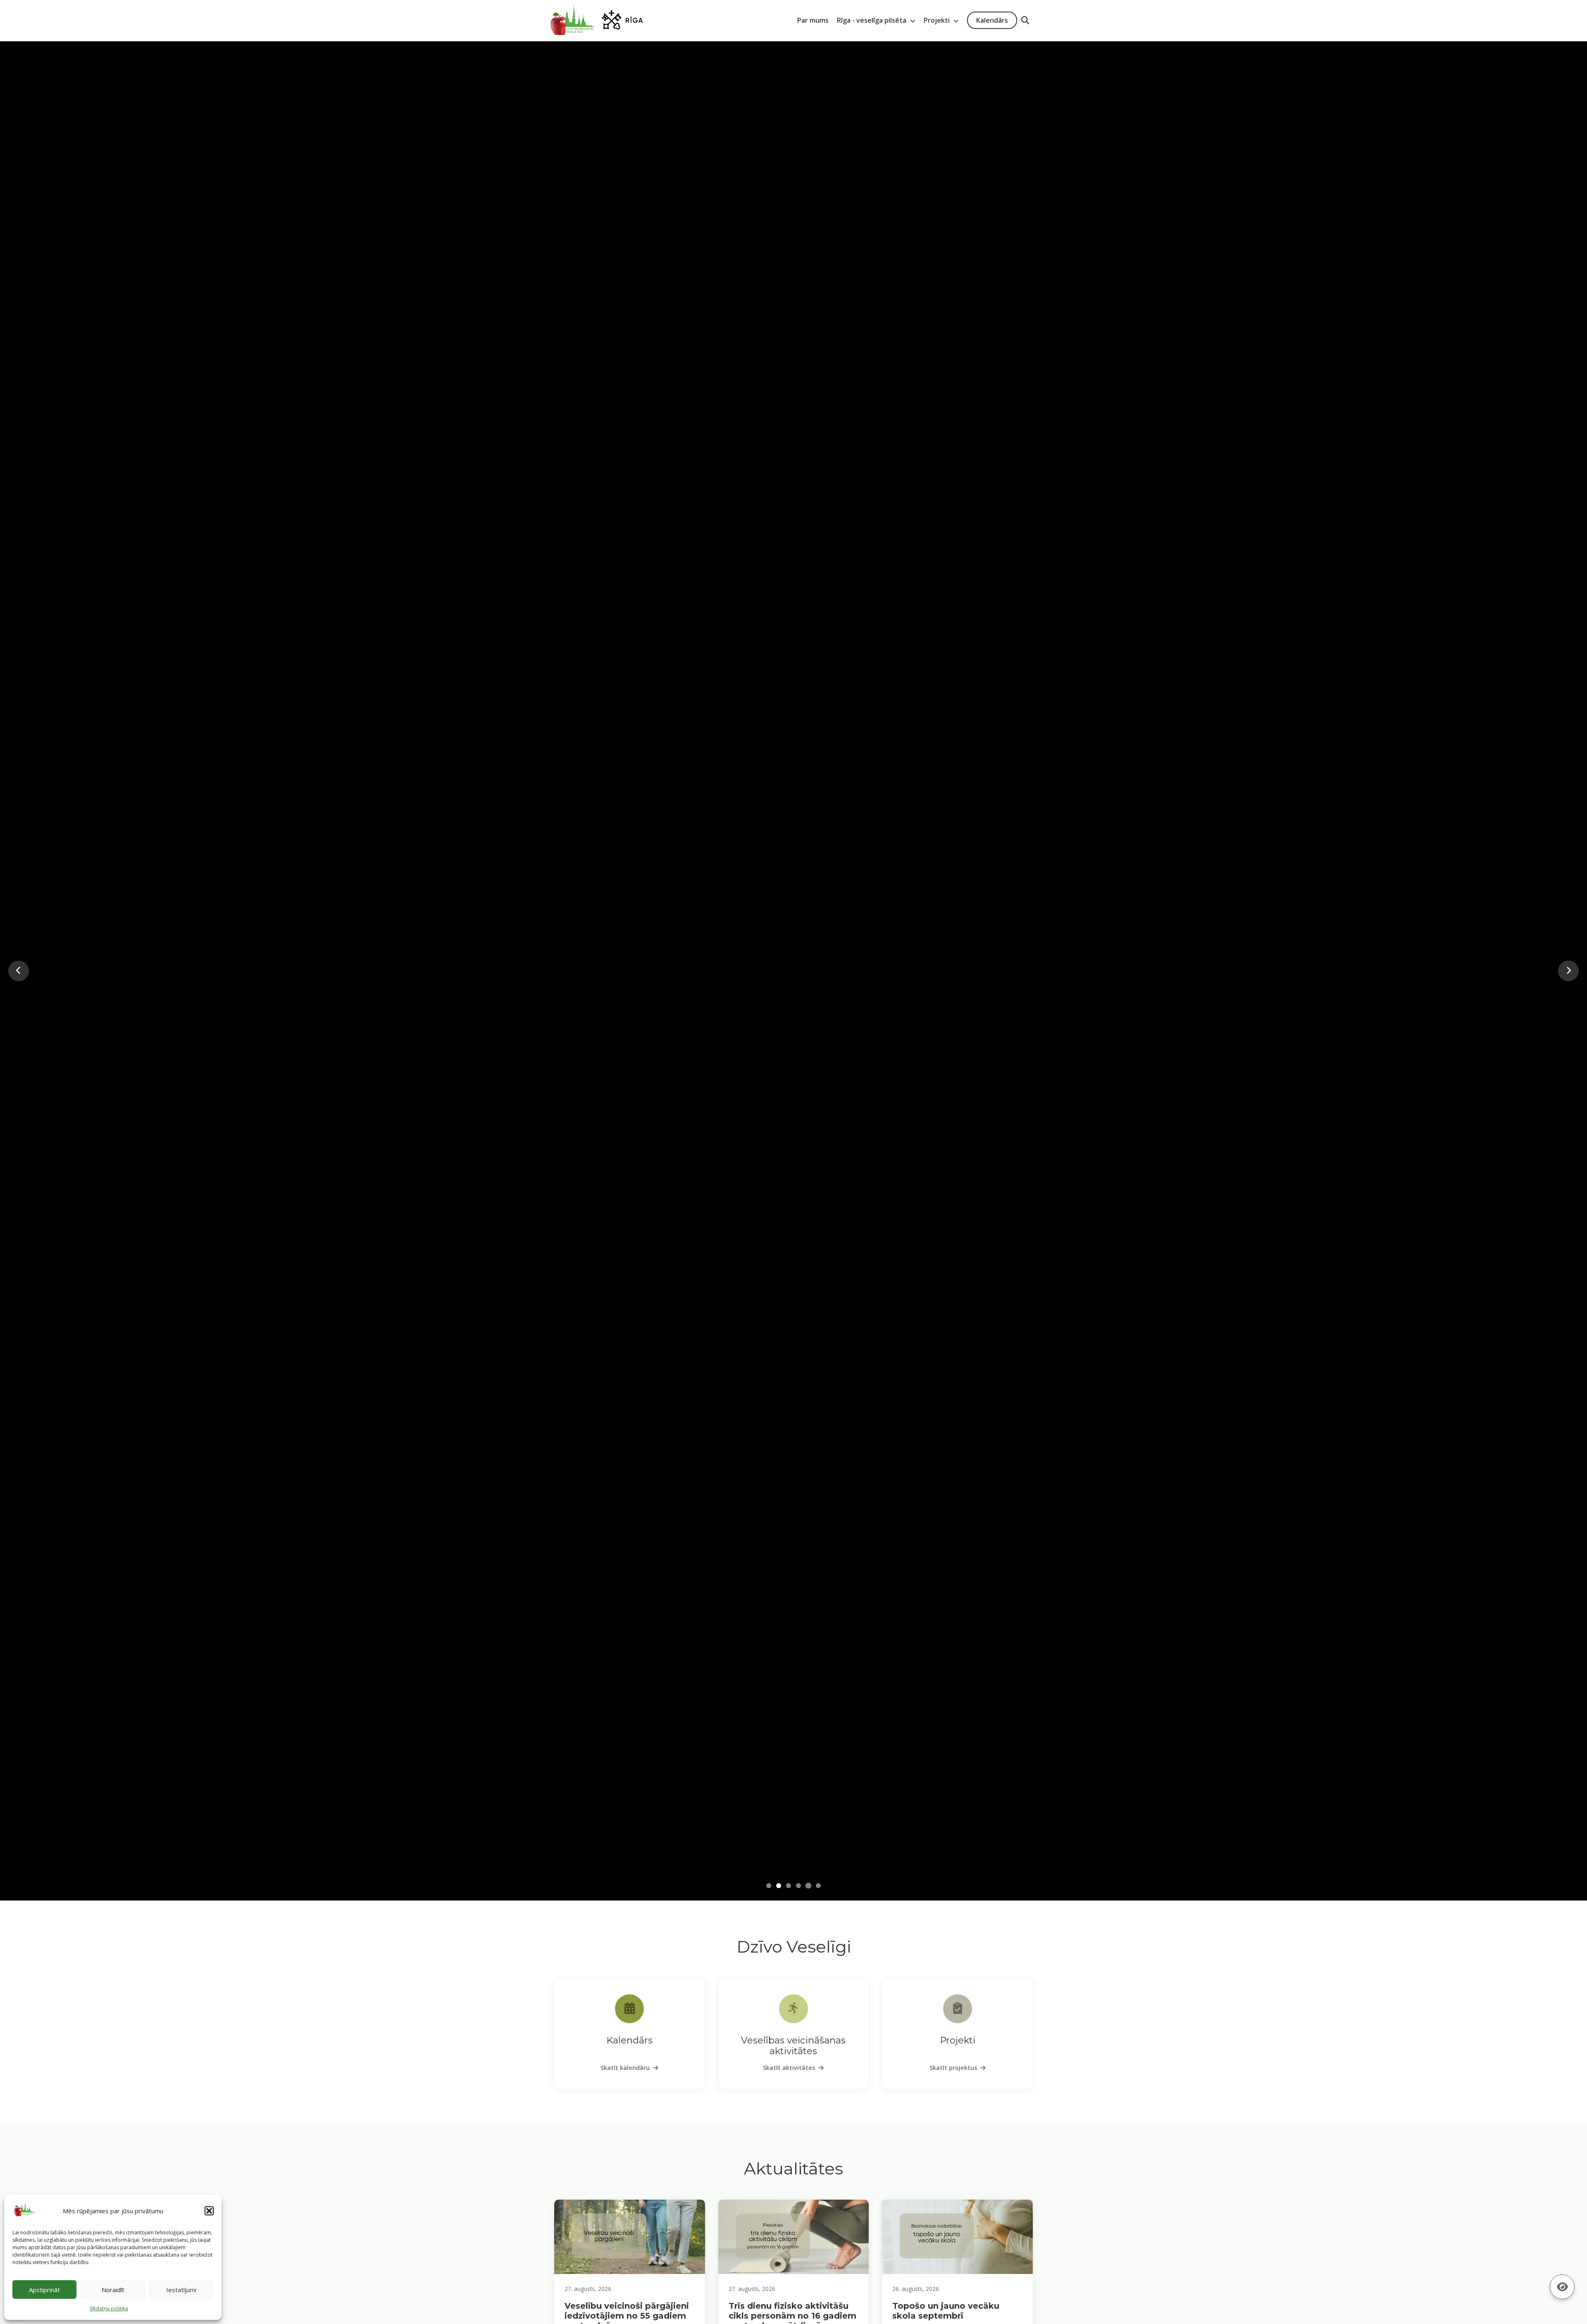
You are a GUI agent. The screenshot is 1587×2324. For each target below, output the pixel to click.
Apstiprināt (44, 2290)
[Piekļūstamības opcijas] (1562, 2287)
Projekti (938, 20)
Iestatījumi (181, 2290)
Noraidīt (113, 2290)
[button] (209, 2211)
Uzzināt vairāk (794, 1027)
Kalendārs (992, 20)
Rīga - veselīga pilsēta (872, 20)
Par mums (813, 20)
